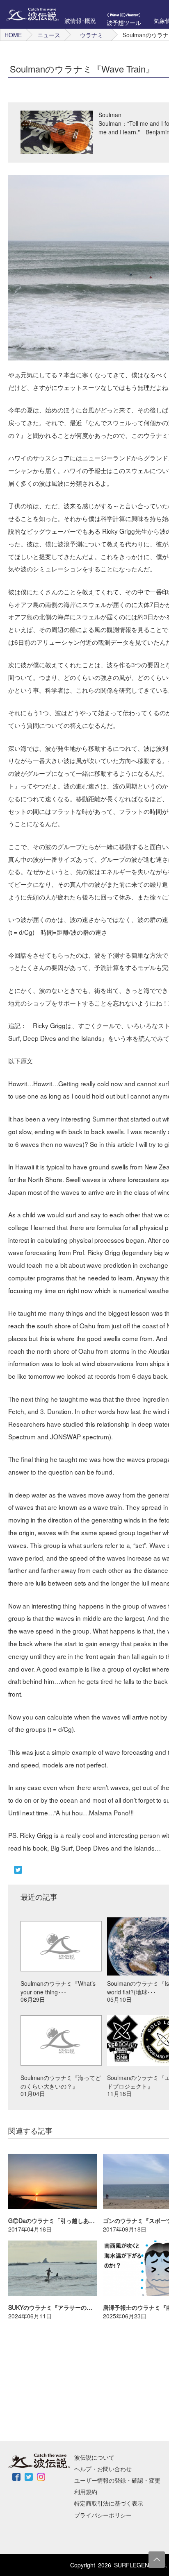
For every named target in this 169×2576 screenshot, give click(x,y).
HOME (13, 35)
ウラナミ (91, 35)
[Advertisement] (62, 2380)
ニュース (49, 35)
